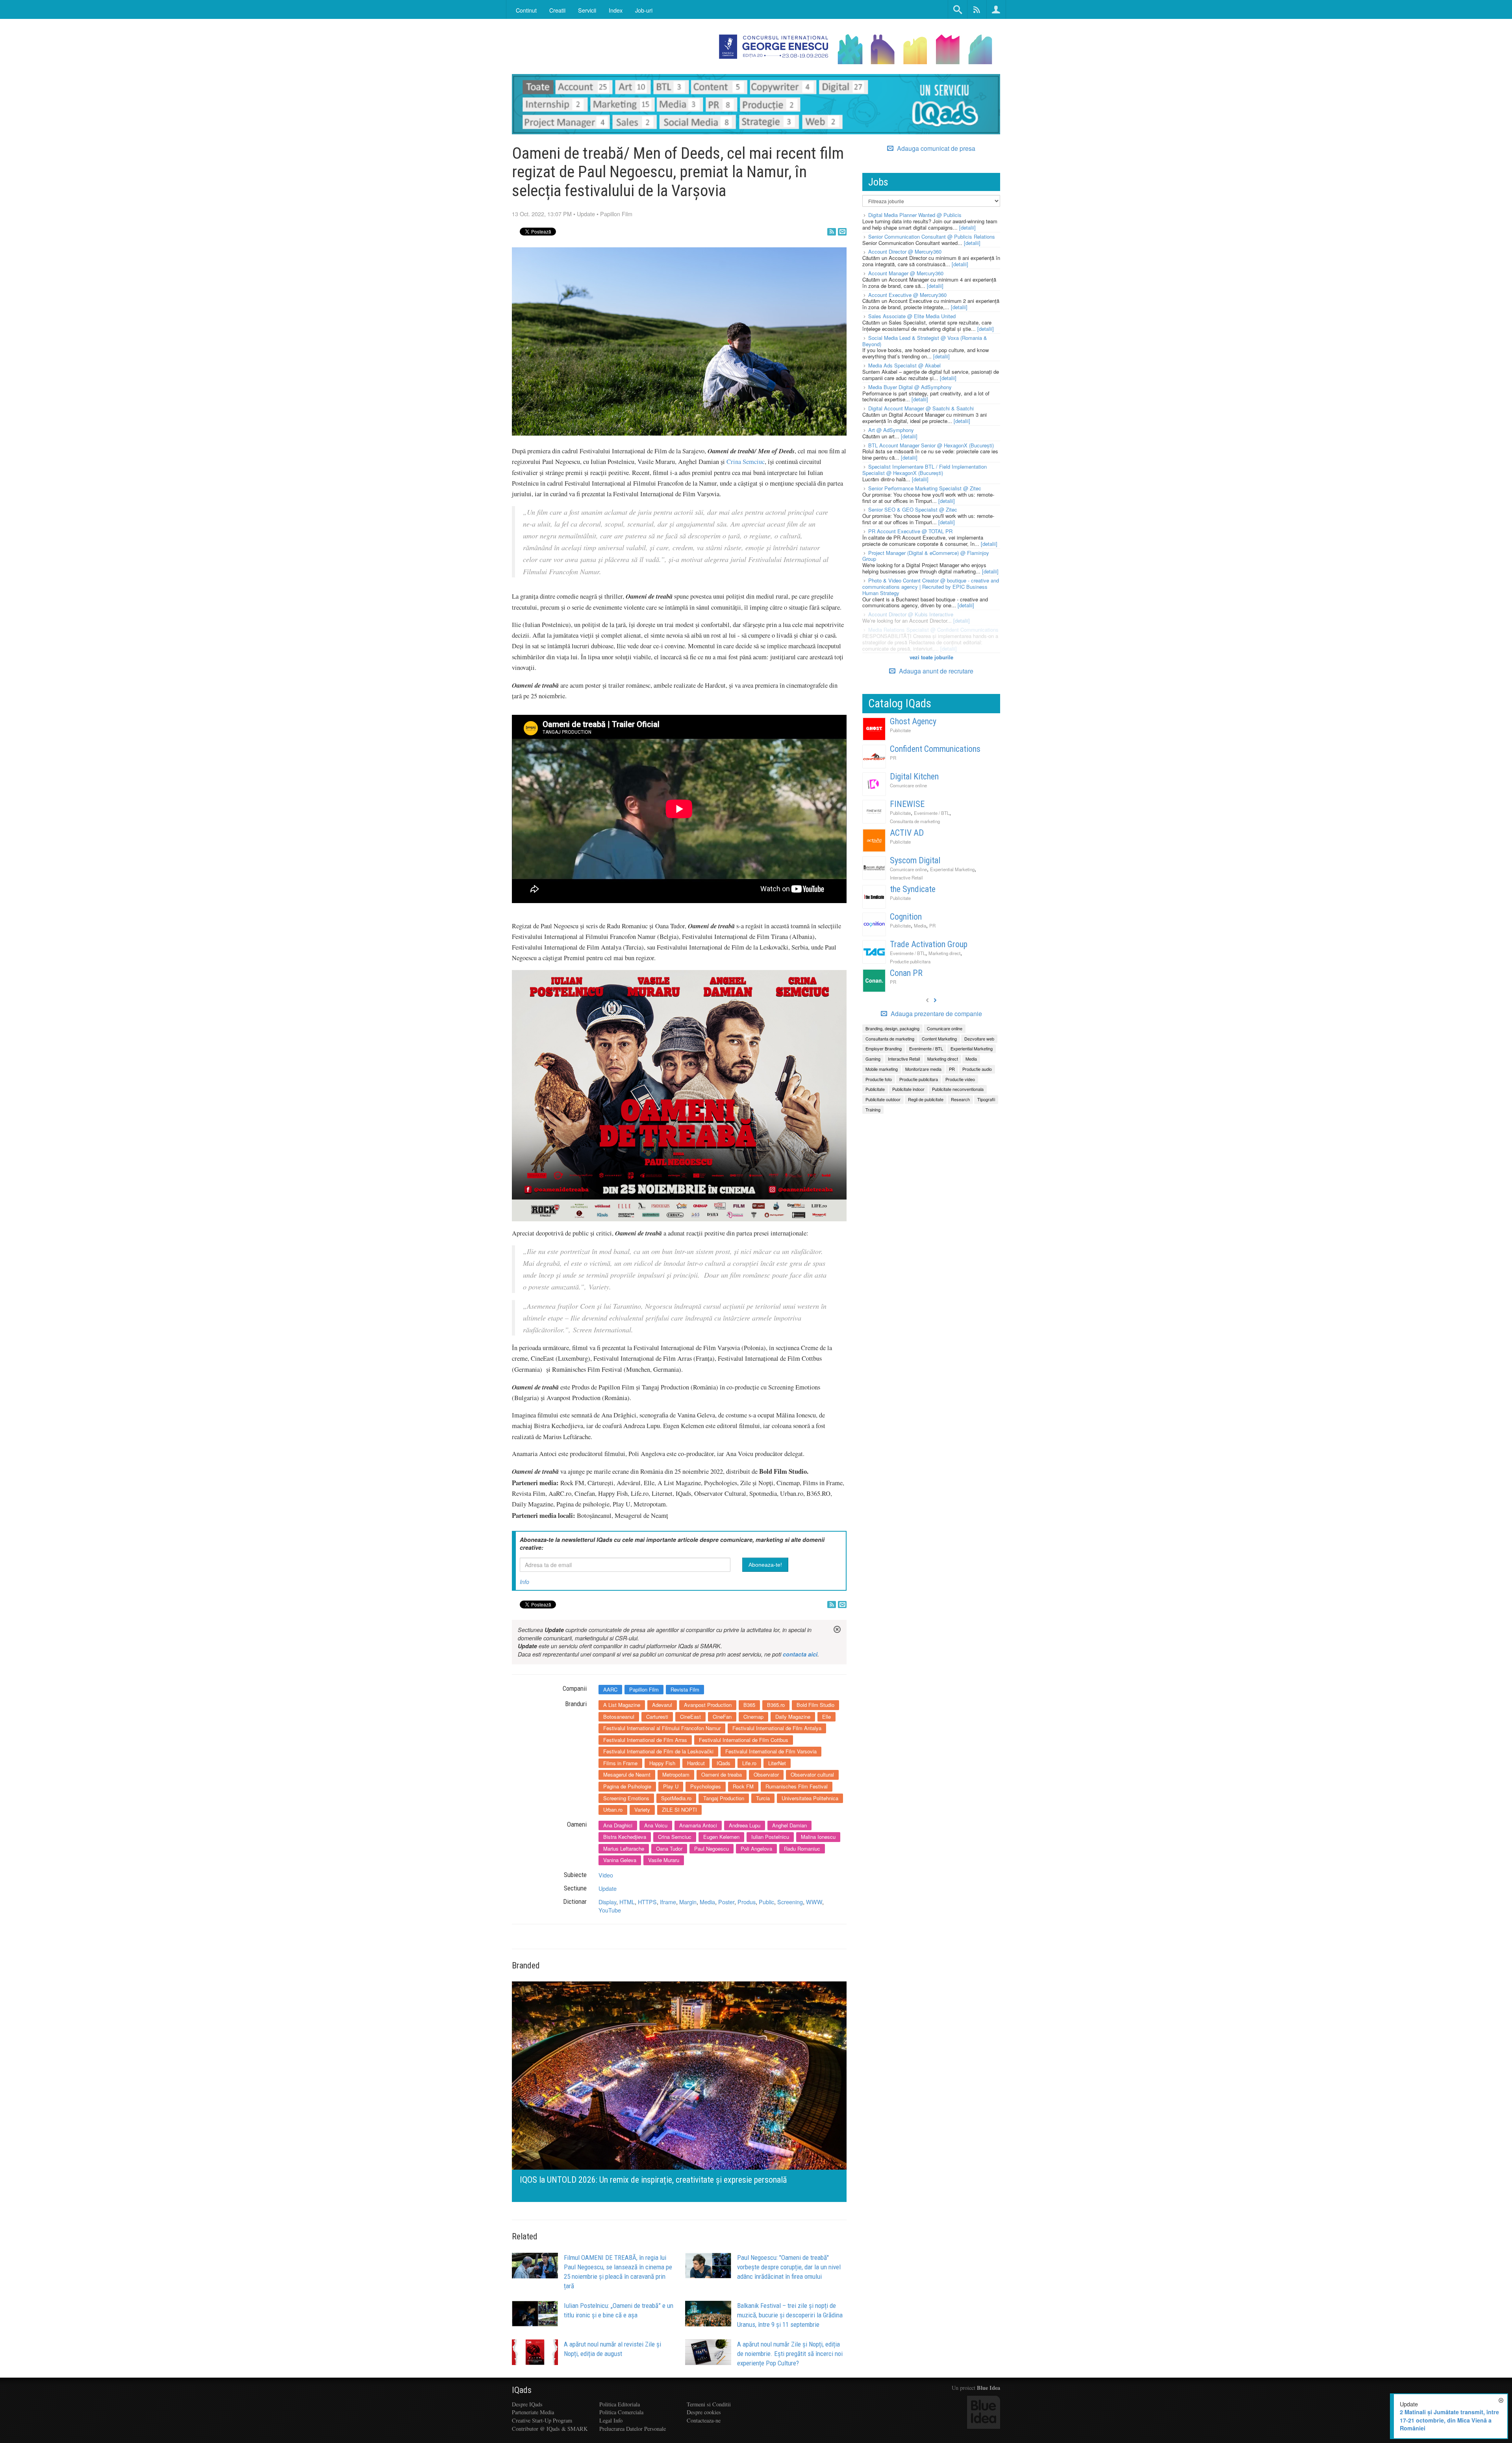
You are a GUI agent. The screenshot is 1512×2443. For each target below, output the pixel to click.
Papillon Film (616, 214)
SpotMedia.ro (676, 1798)
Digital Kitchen (914, 776)
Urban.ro (613, 1810)
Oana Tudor (669, 1848)
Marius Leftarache (624, 1848)
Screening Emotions (626, 1798)
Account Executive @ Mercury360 (907, 295)
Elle (826, 1717)
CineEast (690, 1717)
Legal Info (611, 2420)
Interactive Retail (906, 877)
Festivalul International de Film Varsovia (771, 1751)
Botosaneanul (619, 1717)
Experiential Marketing (952, 869)
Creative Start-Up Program (542, 2420)
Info (524, 1582)
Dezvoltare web (979, 1039)
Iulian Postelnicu (770, 1837)
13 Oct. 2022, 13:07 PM (542, 214)
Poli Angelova (756, 1848)
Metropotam (676, 1774)
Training (873, 1109)
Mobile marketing (882, 1069)
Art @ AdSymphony (891, 430)
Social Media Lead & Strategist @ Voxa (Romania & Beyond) (925, 341)
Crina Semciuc (746, 462)
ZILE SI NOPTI (679, 1810)
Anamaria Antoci (698, 1825)
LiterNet (777, 1763)
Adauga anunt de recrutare (935, 671)
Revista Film (685, 1689)
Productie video (960, 1079)
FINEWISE (907, 804)
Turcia (763, 1798)
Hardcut (696, 1763)
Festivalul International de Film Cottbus (744, 1740)
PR (893, 758)
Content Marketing (939, 1039)
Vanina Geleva (620, 1860)
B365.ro (776, 1705)
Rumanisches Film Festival (797, 1786)
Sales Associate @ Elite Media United (912, 316)
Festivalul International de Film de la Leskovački (658, 1751)
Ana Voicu (656, 1825)
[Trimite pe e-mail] (842, 232)
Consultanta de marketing (915, 821)
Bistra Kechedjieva (625, 1837)
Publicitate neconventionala (958, 1089)
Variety (642, 1810)
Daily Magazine (793, 1717)
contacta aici (800, 1654)
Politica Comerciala (621, 2412)
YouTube (610, 1910)
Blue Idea (989, 2388)
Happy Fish (662, 1763)
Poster (726, 1902)
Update (586, 214)
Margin (688, 1902)
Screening (790, 1902)
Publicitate (900, 730)
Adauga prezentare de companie (936, 1014)
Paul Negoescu (712, 1848)
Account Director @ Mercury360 (905, 251)
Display (607, 1902)
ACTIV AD (907, 833)
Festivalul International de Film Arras (645, 1740)
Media (707, 1902)
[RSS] (832, 232)
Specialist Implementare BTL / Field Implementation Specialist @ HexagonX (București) (925, 470)
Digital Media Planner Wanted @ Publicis (915, 215)
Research (960, 1099)
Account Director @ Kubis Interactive (911, 614)
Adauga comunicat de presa (935, 148)
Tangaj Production (724, 1798)
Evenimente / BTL (932, 813)
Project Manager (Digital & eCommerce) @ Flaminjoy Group (926, 556)
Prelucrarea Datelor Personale (633, 2429)
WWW (814, 1902)
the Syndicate (913, 889)
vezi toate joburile (931, 657)
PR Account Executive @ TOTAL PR (910, 531)
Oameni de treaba (722, 1774)
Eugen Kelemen (721, 1837)
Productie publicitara (910, 961)
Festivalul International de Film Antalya (777, 1728)
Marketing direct (944, 953)
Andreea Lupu (745, 1825)
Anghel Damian (789, 1825)
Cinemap (753, 1717)
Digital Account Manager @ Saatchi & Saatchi (921, 408)
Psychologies (706, 1786)
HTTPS (647, 1902)
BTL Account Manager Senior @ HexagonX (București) (931, 445)
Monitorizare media (923, 1069)
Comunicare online (908, 785)
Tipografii (986, 1099)
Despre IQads (527, 2404)
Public (766, 1902)
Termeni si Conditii (709, 2404)
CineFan (722, 1717)
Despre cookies (704, 2412)
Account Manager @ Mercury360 (906, 273)
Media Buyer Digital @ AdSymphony (910, 387)
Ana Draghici (618, 1825)
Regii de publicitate (926, 1099)
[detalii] (967, 227)
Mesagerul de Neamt (627, 1774)
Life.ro (749, 1763)
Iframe (668, 1902)
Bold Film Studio (815, 1705)
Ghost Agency (913, 721)
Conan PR (906, 973)
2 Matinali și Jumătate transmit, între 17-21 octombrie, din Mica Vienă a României (1449, 2420)
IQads (724, 1763)
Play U (671, 1786)
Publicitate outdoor (883, 1099)
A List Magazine (622, 1705)
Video (606, 1875)
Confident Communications (935, 749)
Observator (766, 1774)
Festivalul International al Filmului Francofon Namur (662, 1728)
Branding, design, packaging (892, 1028)
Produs (747, 1902)
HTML (627, 1902)
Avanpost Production (708, 1705)
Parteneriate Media (533, 2412)
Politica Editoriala (620, 2404)
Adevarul (662, 1705)
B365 (749, 1705)
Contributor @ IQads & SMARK (550, 2429)
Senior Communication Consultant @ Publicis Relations (932, 237)
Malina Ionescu (818, 1837)
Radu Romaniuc (802, 1848)
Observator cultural (812, 1774)
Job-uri (644, 10)
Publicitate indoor (908, 1089)
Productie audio (977, 1069)
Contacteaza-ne (704, 2420)
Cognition (906, 917)
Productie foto (879, 1079)
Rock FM (743, 1786)
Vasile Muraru (664, 1860)
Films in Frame (620, 1763)
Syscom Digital (915, 860)
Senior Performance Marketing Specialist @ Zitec (925, 488)
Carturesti (657, 1717)
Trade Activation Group (929, 944)
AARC (610, 1689)
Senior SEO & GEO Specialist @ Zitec (913, 509)
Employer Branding (884, 1048)
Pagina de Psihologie (627, 1786)
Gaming (873, 1059)
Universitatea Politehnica (810, 1798)
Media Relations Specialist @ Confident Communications (933, 630)
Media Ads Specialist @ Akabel (904, 365)
